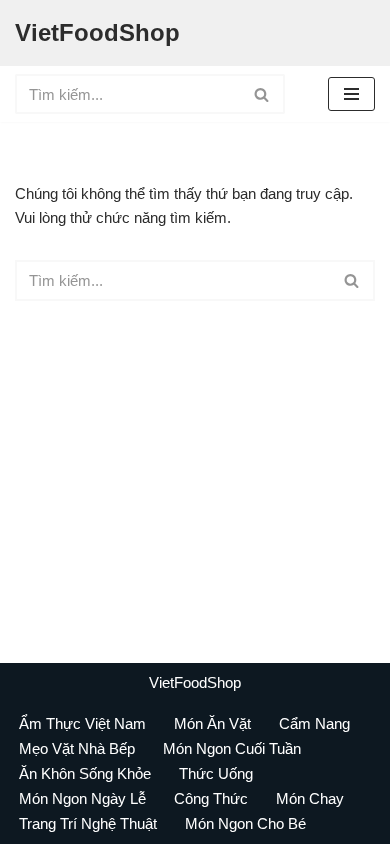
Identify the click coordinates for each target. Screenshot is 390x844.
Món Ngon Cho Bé (245, 823)
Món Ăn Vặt (212, 723)
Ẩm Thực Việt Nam (82, 723)
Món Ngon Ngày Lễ (82, 798)
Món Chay (310, 798)
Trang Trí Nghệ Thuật (88, 823)
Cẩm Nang (314, 723)
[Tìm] (262, 94)
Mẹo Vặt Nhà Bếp (77, 748)
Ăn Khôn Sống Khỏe (85, 773)
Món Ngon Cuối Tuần (232, 748)
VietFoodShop (195, 682)
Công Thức (211, 798)
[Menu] (351, 94)
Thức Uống (216, 773)
